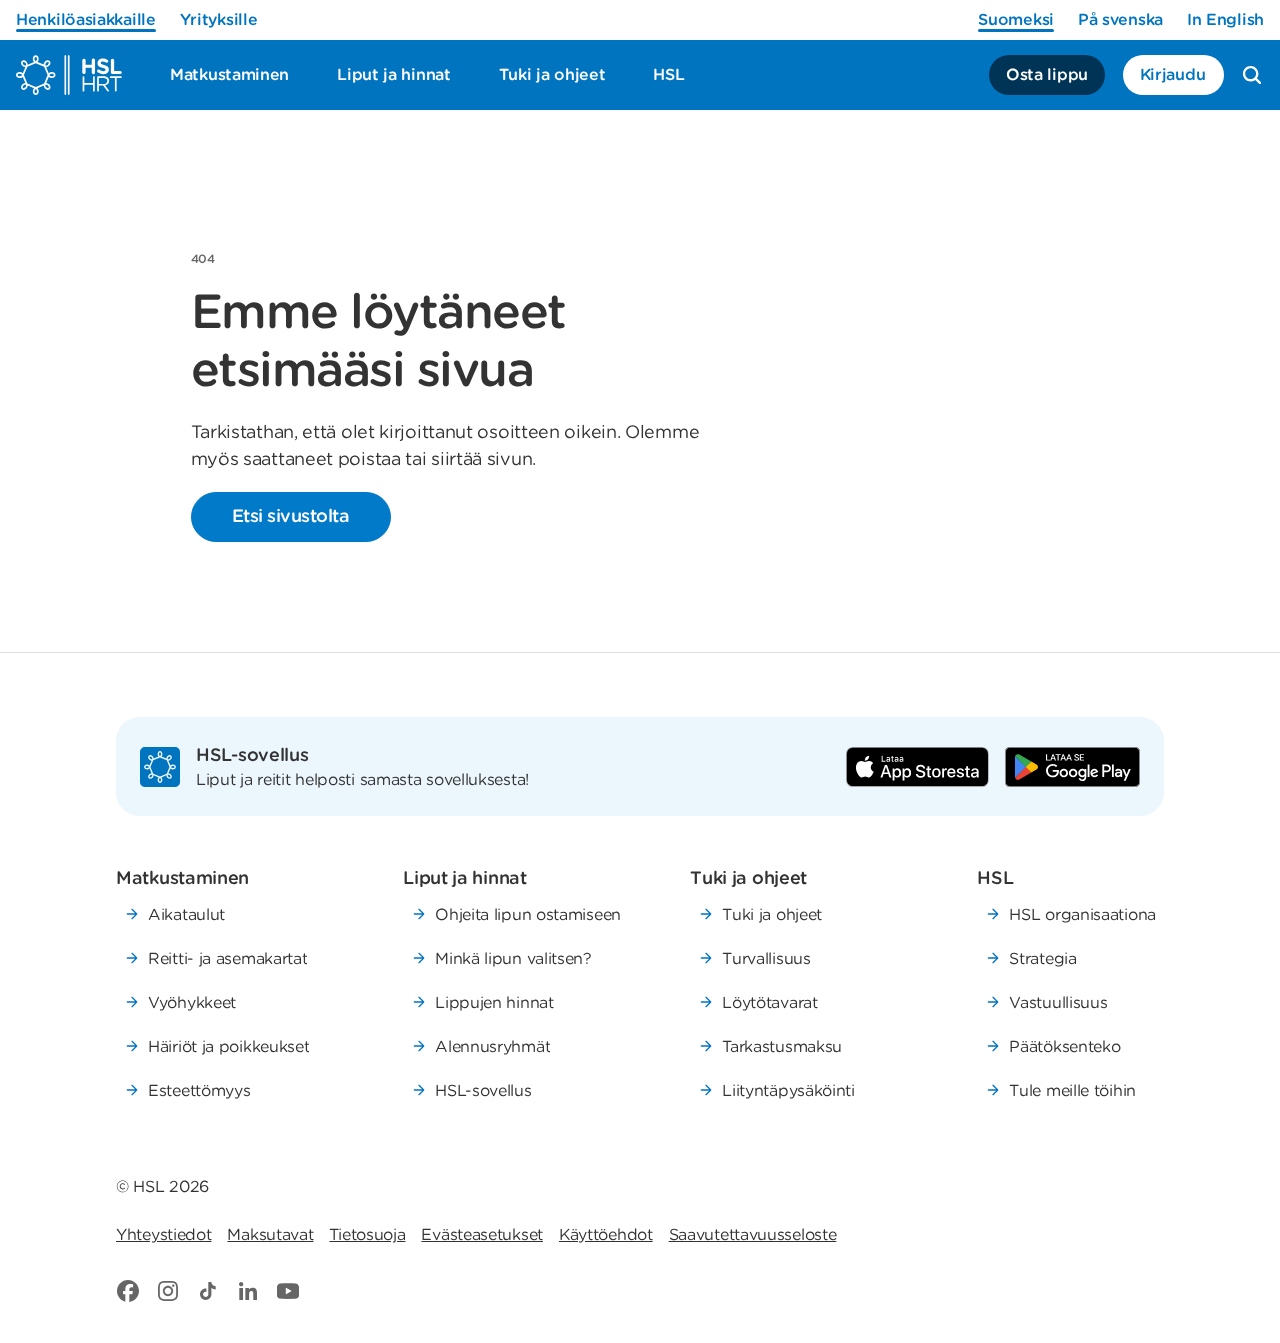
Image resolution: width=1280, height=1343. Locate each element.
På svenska (1120, 19)
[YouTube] (288, 1291)
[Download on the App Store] (917, 767)
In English (1225, 19)
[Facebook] (128, 1291)
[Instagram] (168, 1291)
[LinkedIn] (248, 1291)
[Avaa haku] (1252, 75)
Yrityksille (219, 19)
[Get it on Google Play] (1072, 767)
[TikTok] (208, 1291)
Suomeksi (1016, 19)
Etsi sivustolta (291, 515)
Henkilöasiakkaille (86, 19)
